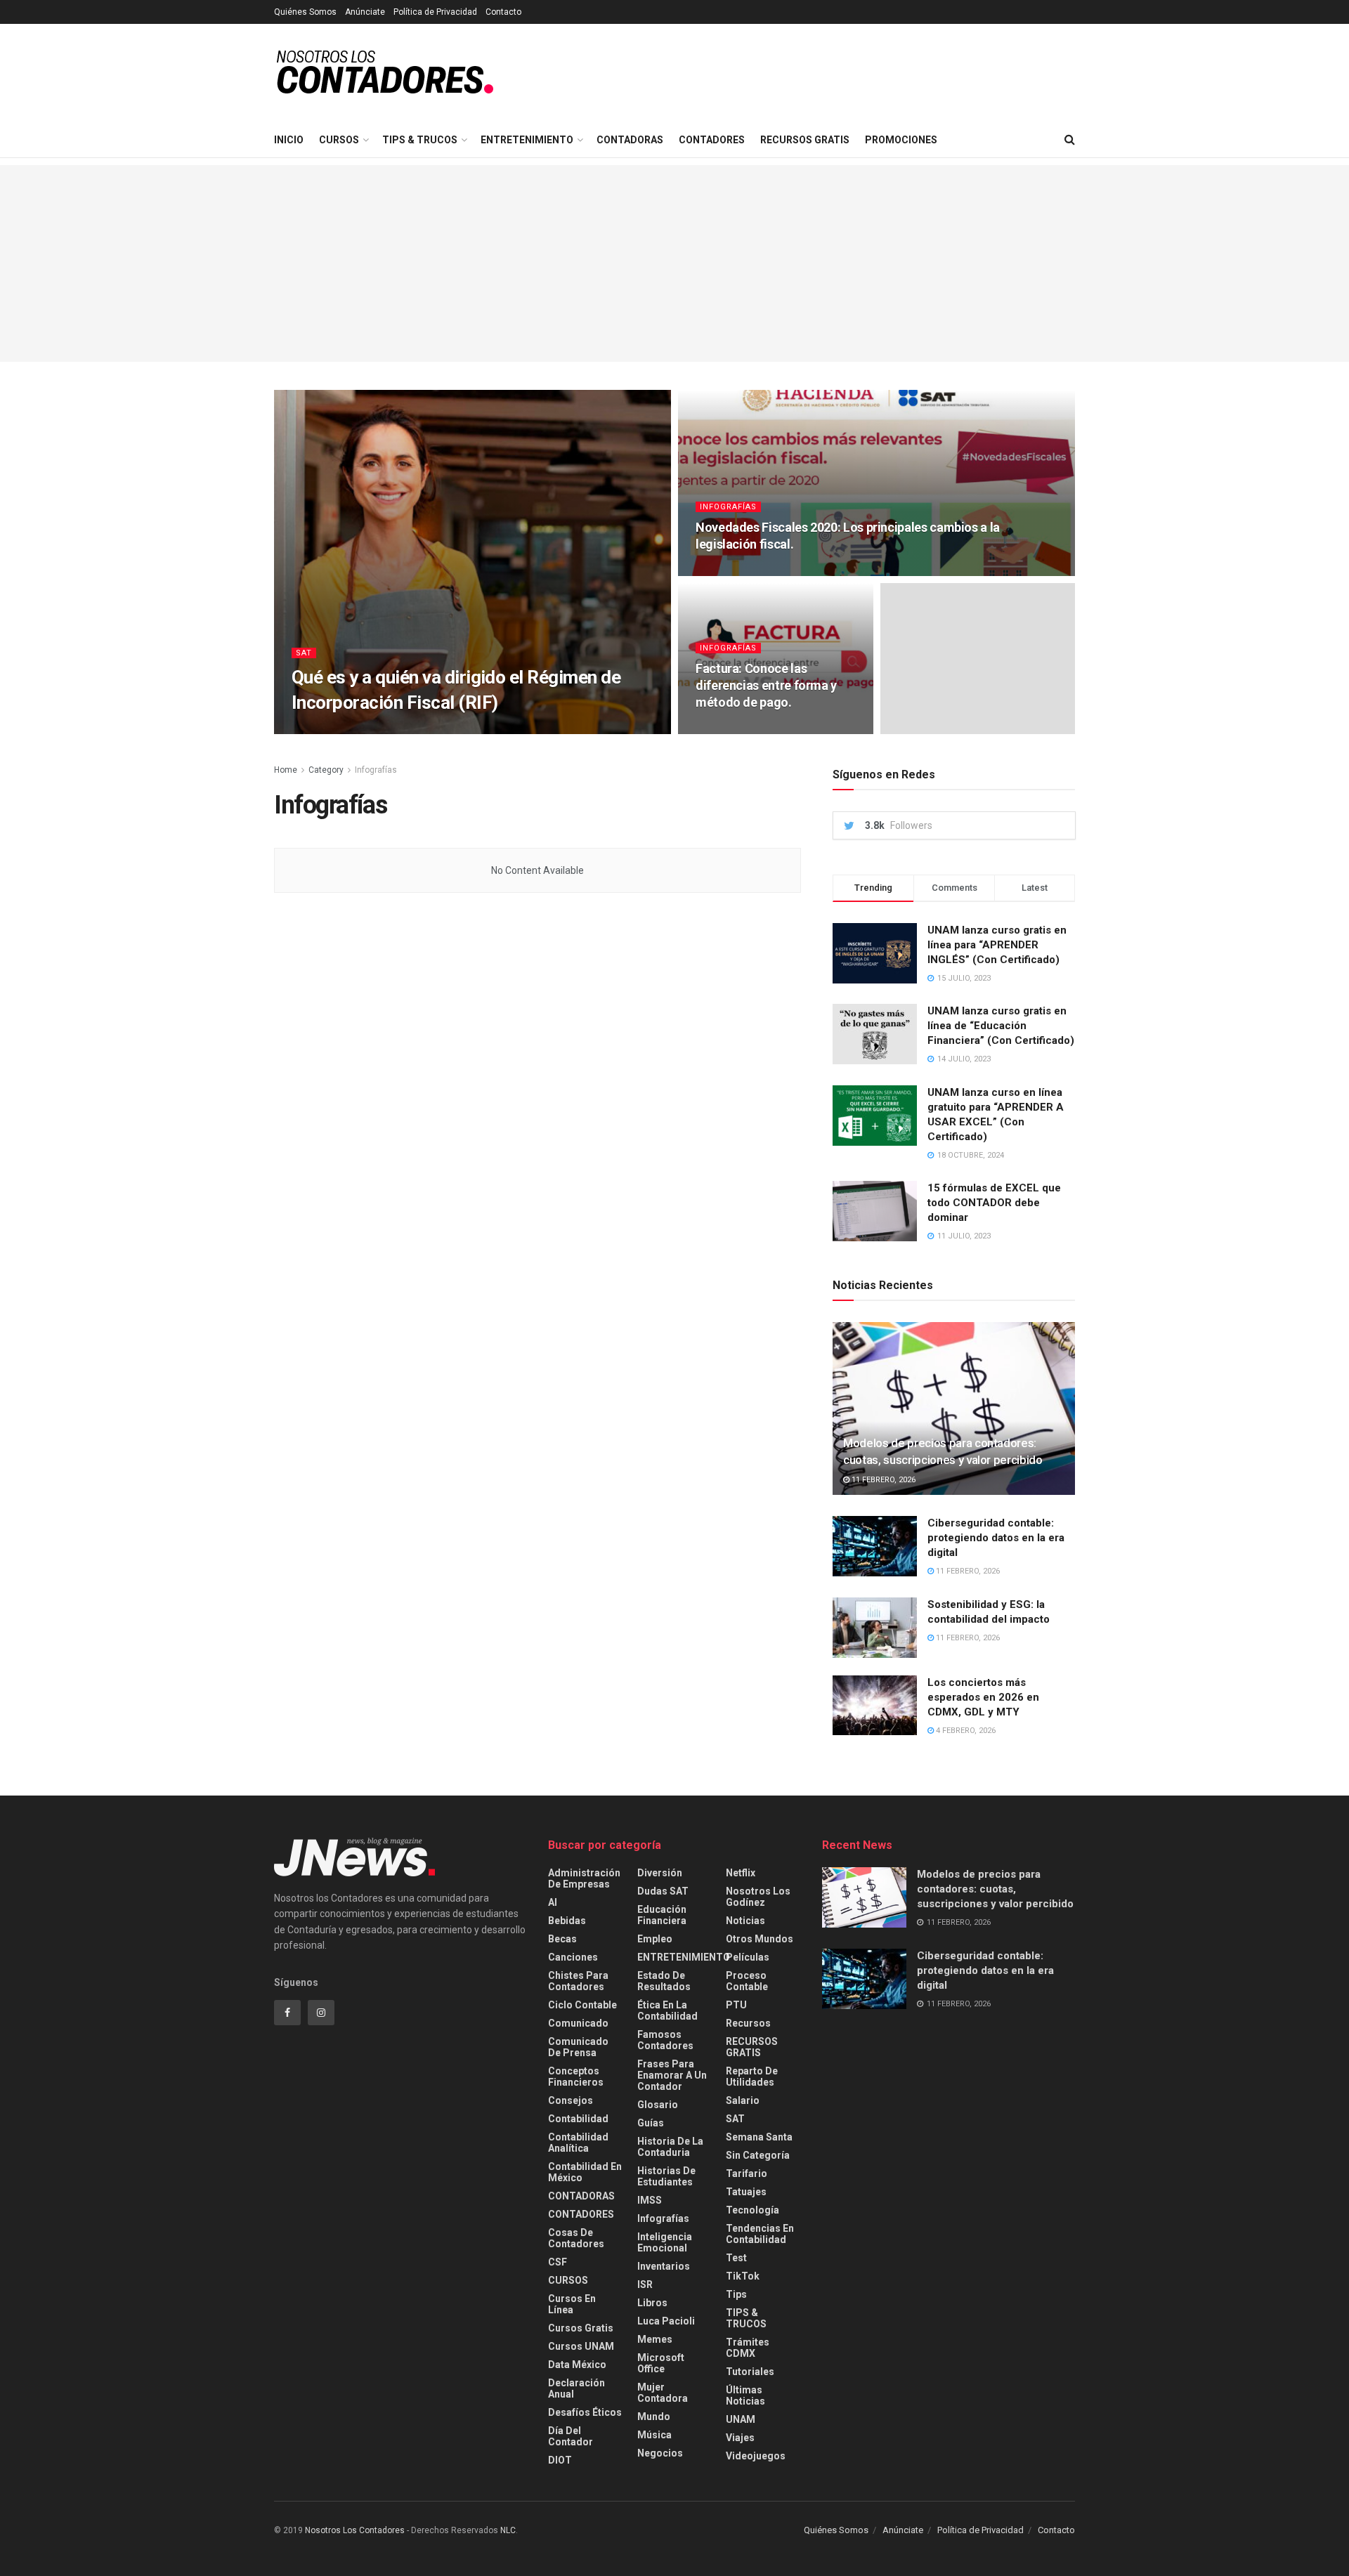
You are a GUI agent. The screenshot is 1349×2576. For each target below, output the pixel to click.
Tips (736, 2294)
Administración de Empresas (584, 1878)
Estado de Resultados (664, 1981)
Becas (562, 1939)
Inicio (289, 140)
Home (286, 770)
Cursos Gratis (581, 2328)
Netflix (741, 1873)
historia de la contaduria (670, 2147)
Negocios (660, 2453)
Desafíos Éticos (585, 2412)
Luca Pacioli (666, 2321)
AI (553, 1902)
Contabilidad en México (585, 2172)
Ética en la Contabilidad (667, 2011)
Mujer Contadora (663, 2393)
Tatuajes (746, 2192)
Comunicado (578, 2023)
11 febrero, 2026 (882, 1480)
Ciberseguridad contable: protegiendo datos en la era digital (996, 1538)
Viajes (740, 2438)
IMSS (650, 2200)
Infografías (728, 507)
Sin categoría (758, 2155)
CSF (558, 2262)
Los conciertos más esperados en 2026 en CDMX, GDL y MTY (983, 1697)
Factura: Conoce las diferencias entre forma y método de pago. (766, 686)
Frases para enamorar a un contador (672, 2075)
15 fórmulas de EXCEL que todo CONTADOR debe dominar (994, 1203)
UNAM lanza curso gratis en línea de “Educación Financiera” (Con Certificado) (1001, 1026)
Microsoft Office (661, 2363)
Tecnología (752, 2210)
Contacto (503, 12)
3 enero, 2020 (729, 571)
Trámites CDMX (748, 2348)
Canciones (573, 1957)
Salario (743, 2100)
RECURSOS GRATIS (805, 140)
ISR (645, 2284)
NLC (507, 2530)
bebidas (567, 1921)
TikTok (743, 2276)
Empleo (655, 1939)
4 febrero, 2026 (965, 1731)
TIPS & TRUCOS (420, 140)
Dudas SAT (663, 1891)
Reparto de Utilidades (752, 2077)
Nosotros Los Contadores (355, 2530)
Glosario (658, 2105)
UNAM (741, 2419)
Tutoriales (750, 2372)
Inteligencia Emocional (665, 2242)
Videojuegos (756, 2456)
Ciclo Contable (582, 2005)
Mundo (654, 2417)
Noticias (745, 1921)
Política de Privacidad (435, 12)
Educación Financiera (662, 1915)
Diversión (660, 1873)
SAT (304, 653)
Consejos (571, 2100)
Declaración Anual (576, 2388)
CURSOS (339, 140)
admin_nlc (326, 730)
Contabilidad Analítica (578, 2143)
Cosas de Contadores (576, 2238)
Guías (651, 2123)
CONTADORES (712, 140)
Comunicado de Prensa (578, 2047)
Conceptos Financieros (576, 2077)
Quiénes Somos (305, 12)
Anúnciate (365, 12)
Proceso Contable (747, 1981)
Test (736, 2258)
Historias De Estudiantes (666, 2176)
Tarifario (747, 2173)
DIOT (560, 2460)
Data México (577, 2365)
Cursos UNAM (581, 2346)
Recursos (748, 2023)
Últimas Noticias (745, 2395)
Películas (748, 1957)
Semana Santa (759, 2137)
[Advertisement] (674, 263)
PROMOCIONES (901, 140)
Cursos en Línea (572, 2304)
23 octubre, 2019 (736, 730)
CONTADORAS (630, 140)
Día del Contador (571, 2436)
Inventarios (664, 2266)
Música (654, 2435)
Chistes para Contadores (578, 1981)
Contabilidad (578, 2119)
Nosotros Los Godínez (758, 1897)
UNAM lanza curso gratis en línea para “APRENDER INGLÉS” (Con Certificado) (997, 945)
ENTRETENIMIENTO (527, 140)
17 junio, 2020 (391, 730)
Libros (652, 2303)
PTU (736, 2005)
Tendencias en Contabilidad (760, 2234)
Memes (655, 2339)
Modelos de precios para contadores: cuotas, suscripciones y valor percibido (995, 1889)
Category (326, 770)
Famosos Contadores (665, 2040)
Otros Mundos (760, 1939)
